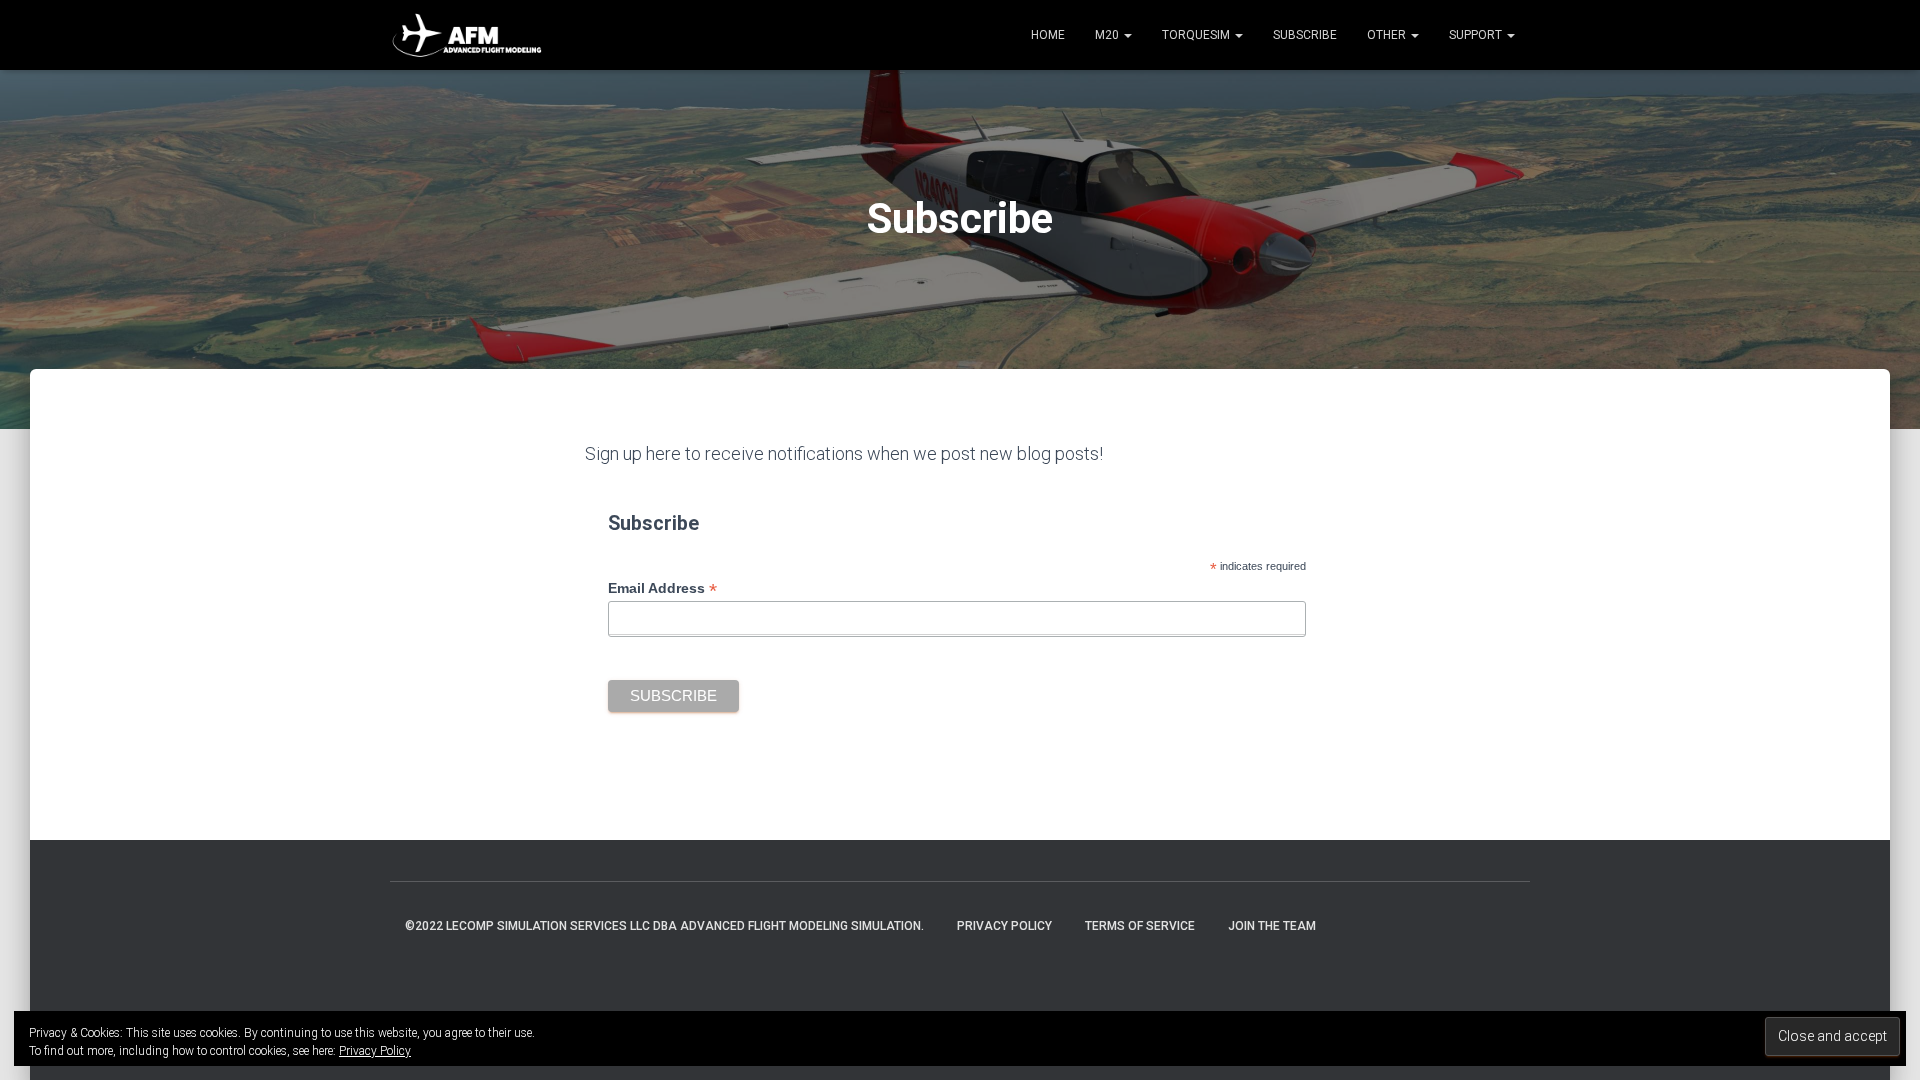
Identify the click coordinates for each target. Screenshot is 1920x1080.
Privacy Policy (1004, 926)
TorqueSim (1197, 35)
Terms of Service (1140, 926)
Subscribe (1305, 35)
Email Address (662, 588)
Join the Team (1272, 926)
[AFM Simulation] (467, 35)
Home (1048, 35)
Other (1388, 35)
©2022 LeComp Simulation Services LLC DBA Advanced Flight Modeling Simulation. (664, 926)
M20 (1108, 35)
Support (1477, 35)
